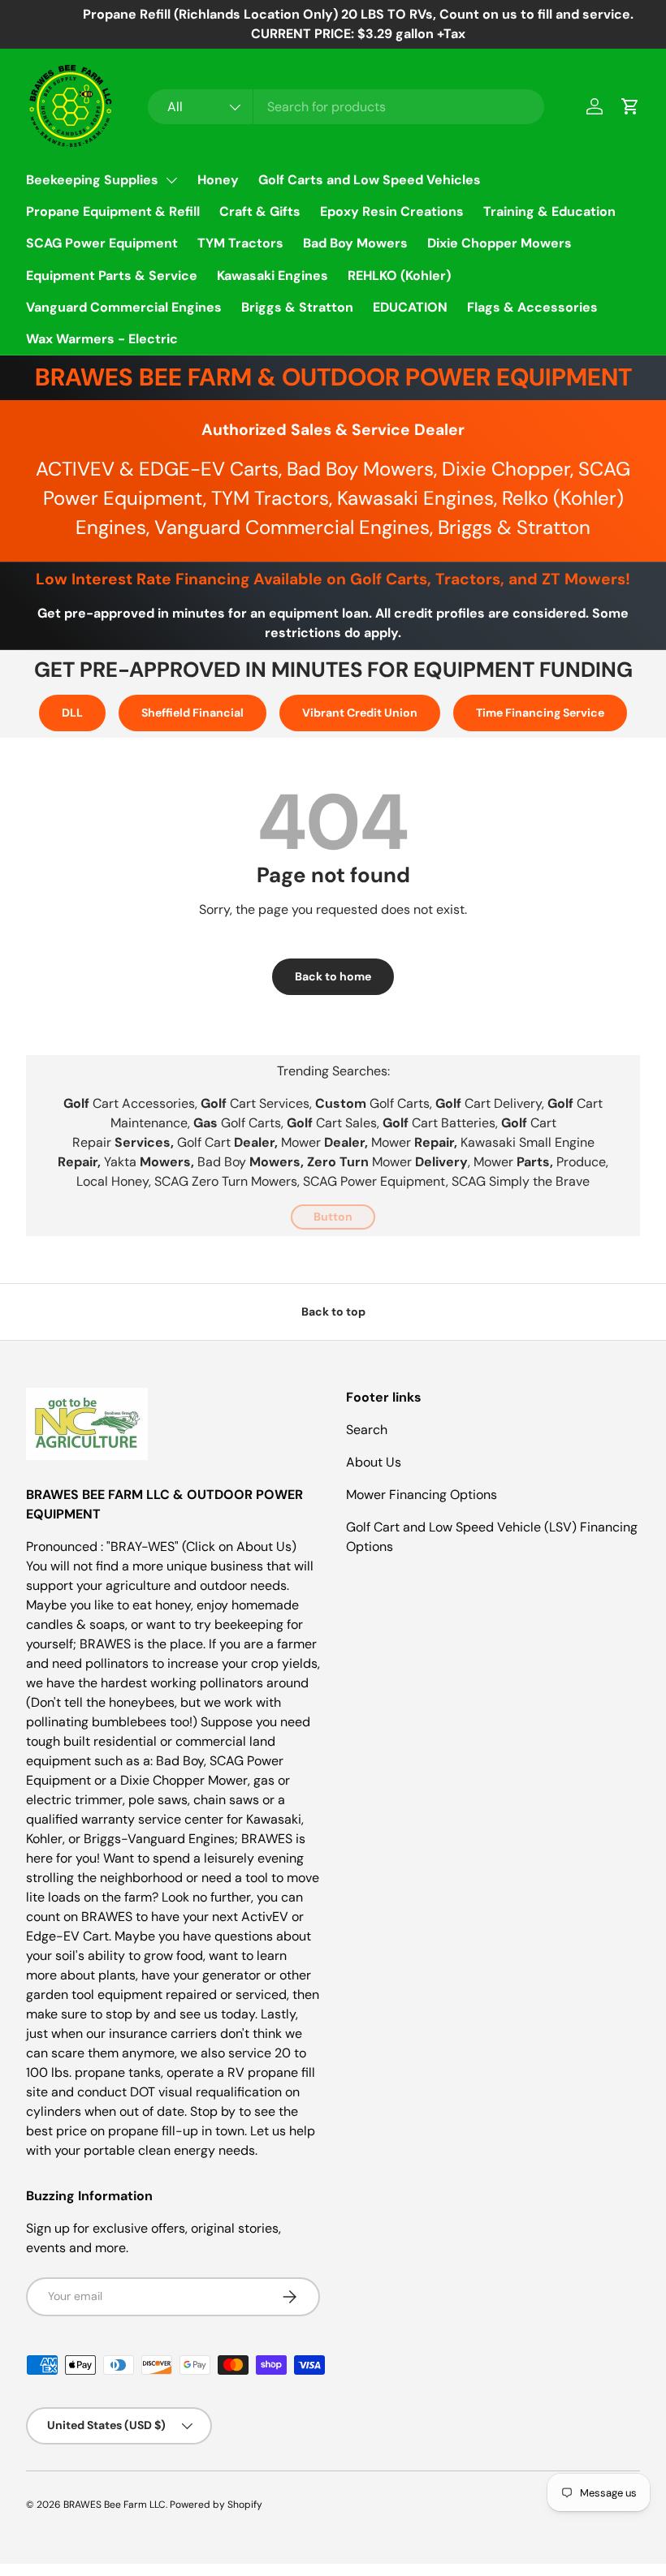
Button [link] (333, 1217)
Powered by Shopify (216, 2505)
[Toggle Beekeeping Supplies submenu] (171, 180)
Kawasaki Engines (272, 276)
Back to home (333, 976)
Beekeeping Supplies (92, 180)
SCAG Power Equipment (102, 243)
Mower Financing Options (422, 1495)
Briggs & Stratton (297, 307)
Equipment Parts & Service (112, 276)
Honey (218, 180)
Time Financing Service (540, 713)
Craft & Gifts (260, 211)
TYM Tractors (240, 243)
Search (367, 1430)
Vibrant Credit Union (360, 713)
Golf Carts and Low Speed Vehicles (370, 180)
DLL (72, 713)
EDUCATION (410, 307)
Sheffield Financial (192, 713)
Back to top (333, 1312)
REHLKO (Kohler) (399, 276)
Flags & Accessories (532, 307)
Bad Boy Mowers (355, 243)
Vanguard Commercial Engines (124, 307)
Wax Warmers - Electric (102, 339)
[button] (630, 106)
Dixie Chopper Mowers (500, 243)
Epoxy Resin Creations (392, 211)
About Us (374, 1462)
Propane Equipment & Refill (113, 211)
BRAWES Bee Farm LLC (115, 2505)
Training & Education (549, 211)
